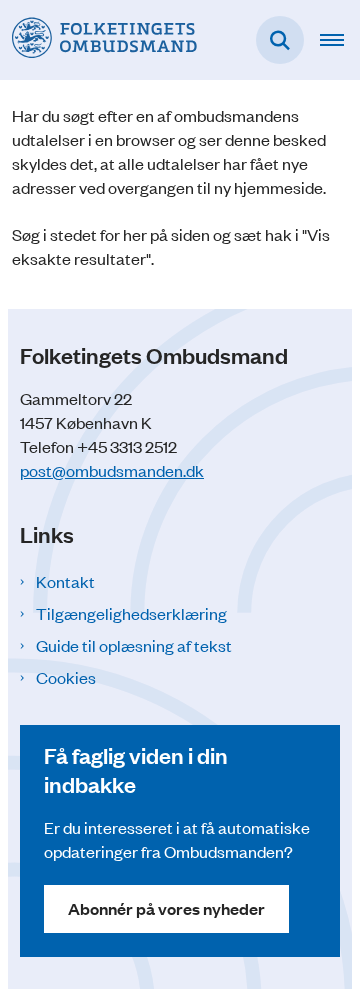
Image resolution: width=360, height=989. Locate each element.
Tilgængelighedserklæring (131, 613)
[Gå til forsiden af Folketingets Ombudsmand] (98, 39)
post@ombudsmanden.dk (112, 470)
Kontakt (65, 581)
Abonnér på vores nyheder (166, 908)
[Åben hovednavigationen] (340, 40)
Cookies (66, 677)
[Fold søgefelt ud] (280, 40)
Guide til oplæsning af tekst (134, 645)
